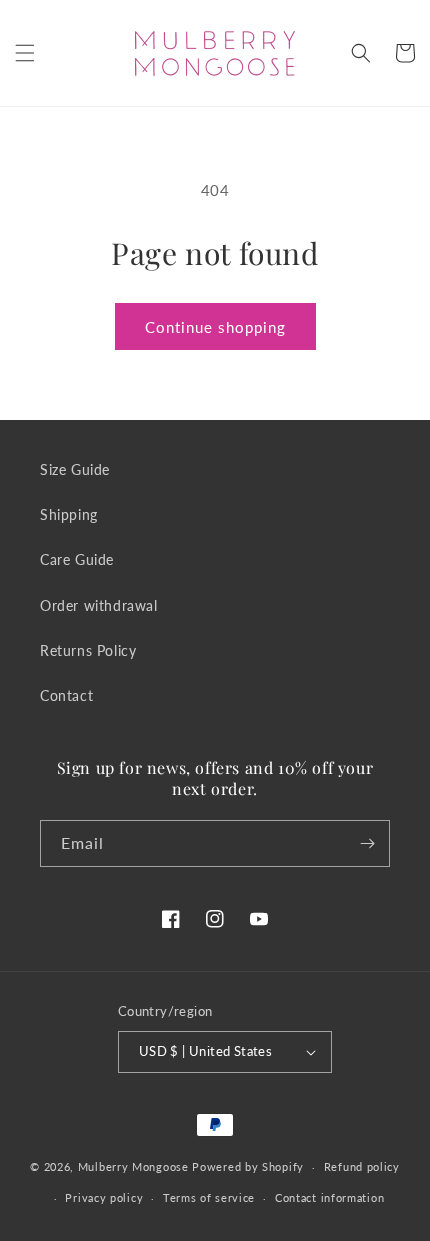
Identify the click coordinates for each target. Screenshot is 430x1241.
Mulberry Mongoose (133, 1166)
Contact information (329, 1197)
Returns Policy (88, 650)
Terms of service (209, 1197)
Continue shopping (215, 327)
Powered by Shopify (248, 1166)
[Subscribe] (367, 843)
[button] (25, 53)
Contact (66, 695)
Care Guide (77, 559)
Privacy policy (104, 1197)
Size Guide (75, 469)
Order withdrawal (99, 605)
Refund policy (362, 1166)
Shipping (69, 514)
